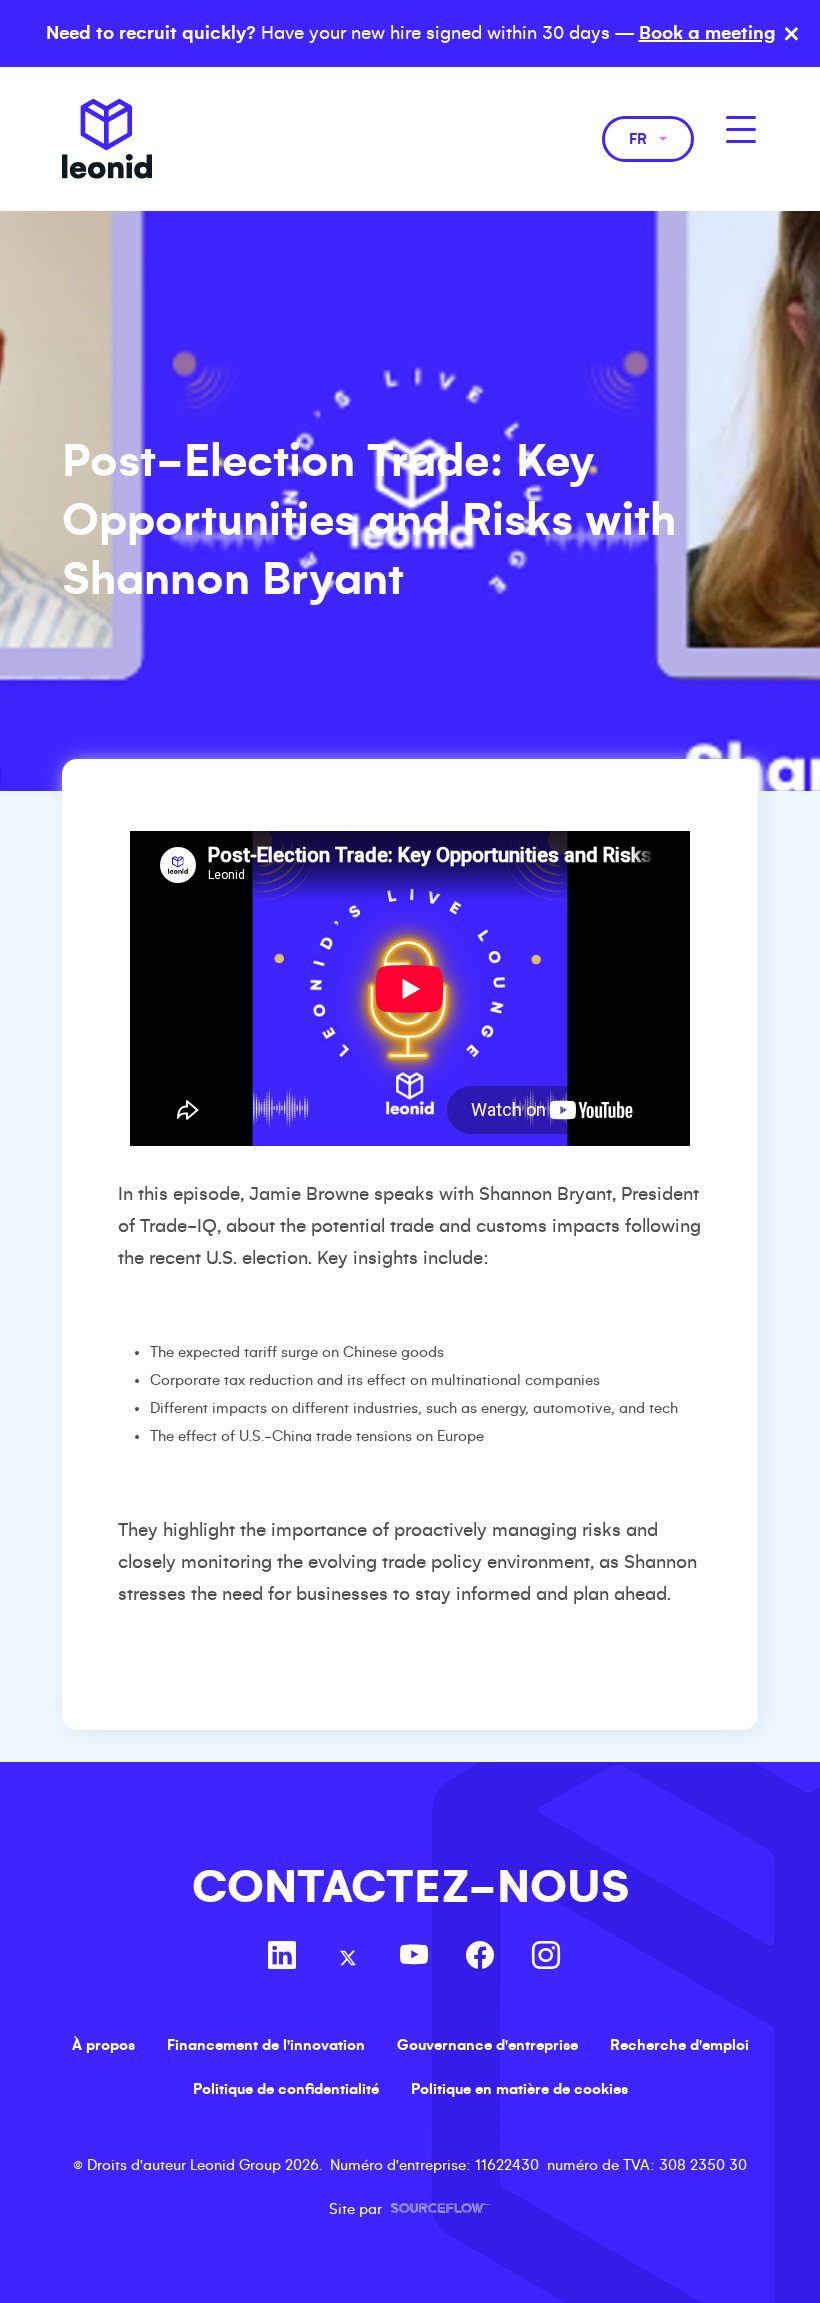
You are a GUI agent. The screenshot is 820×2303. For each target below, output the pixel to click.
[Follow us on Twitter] (348, 1958)
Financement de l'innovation (266, 2045)
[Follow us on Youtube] (414, 1958)
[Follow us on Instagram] (546, 1958)
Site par (410, 2209)
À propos (103, 2045)
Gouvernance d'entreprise (487, 2045)
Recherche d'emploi (679, 2045)
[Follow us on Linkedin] (282, 1958)
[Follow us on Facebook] (480, 1958)
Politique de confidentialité (286, 2089)
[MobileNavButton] (741, 129)
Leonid (107, 139)
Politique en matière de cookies (519, 2089)
